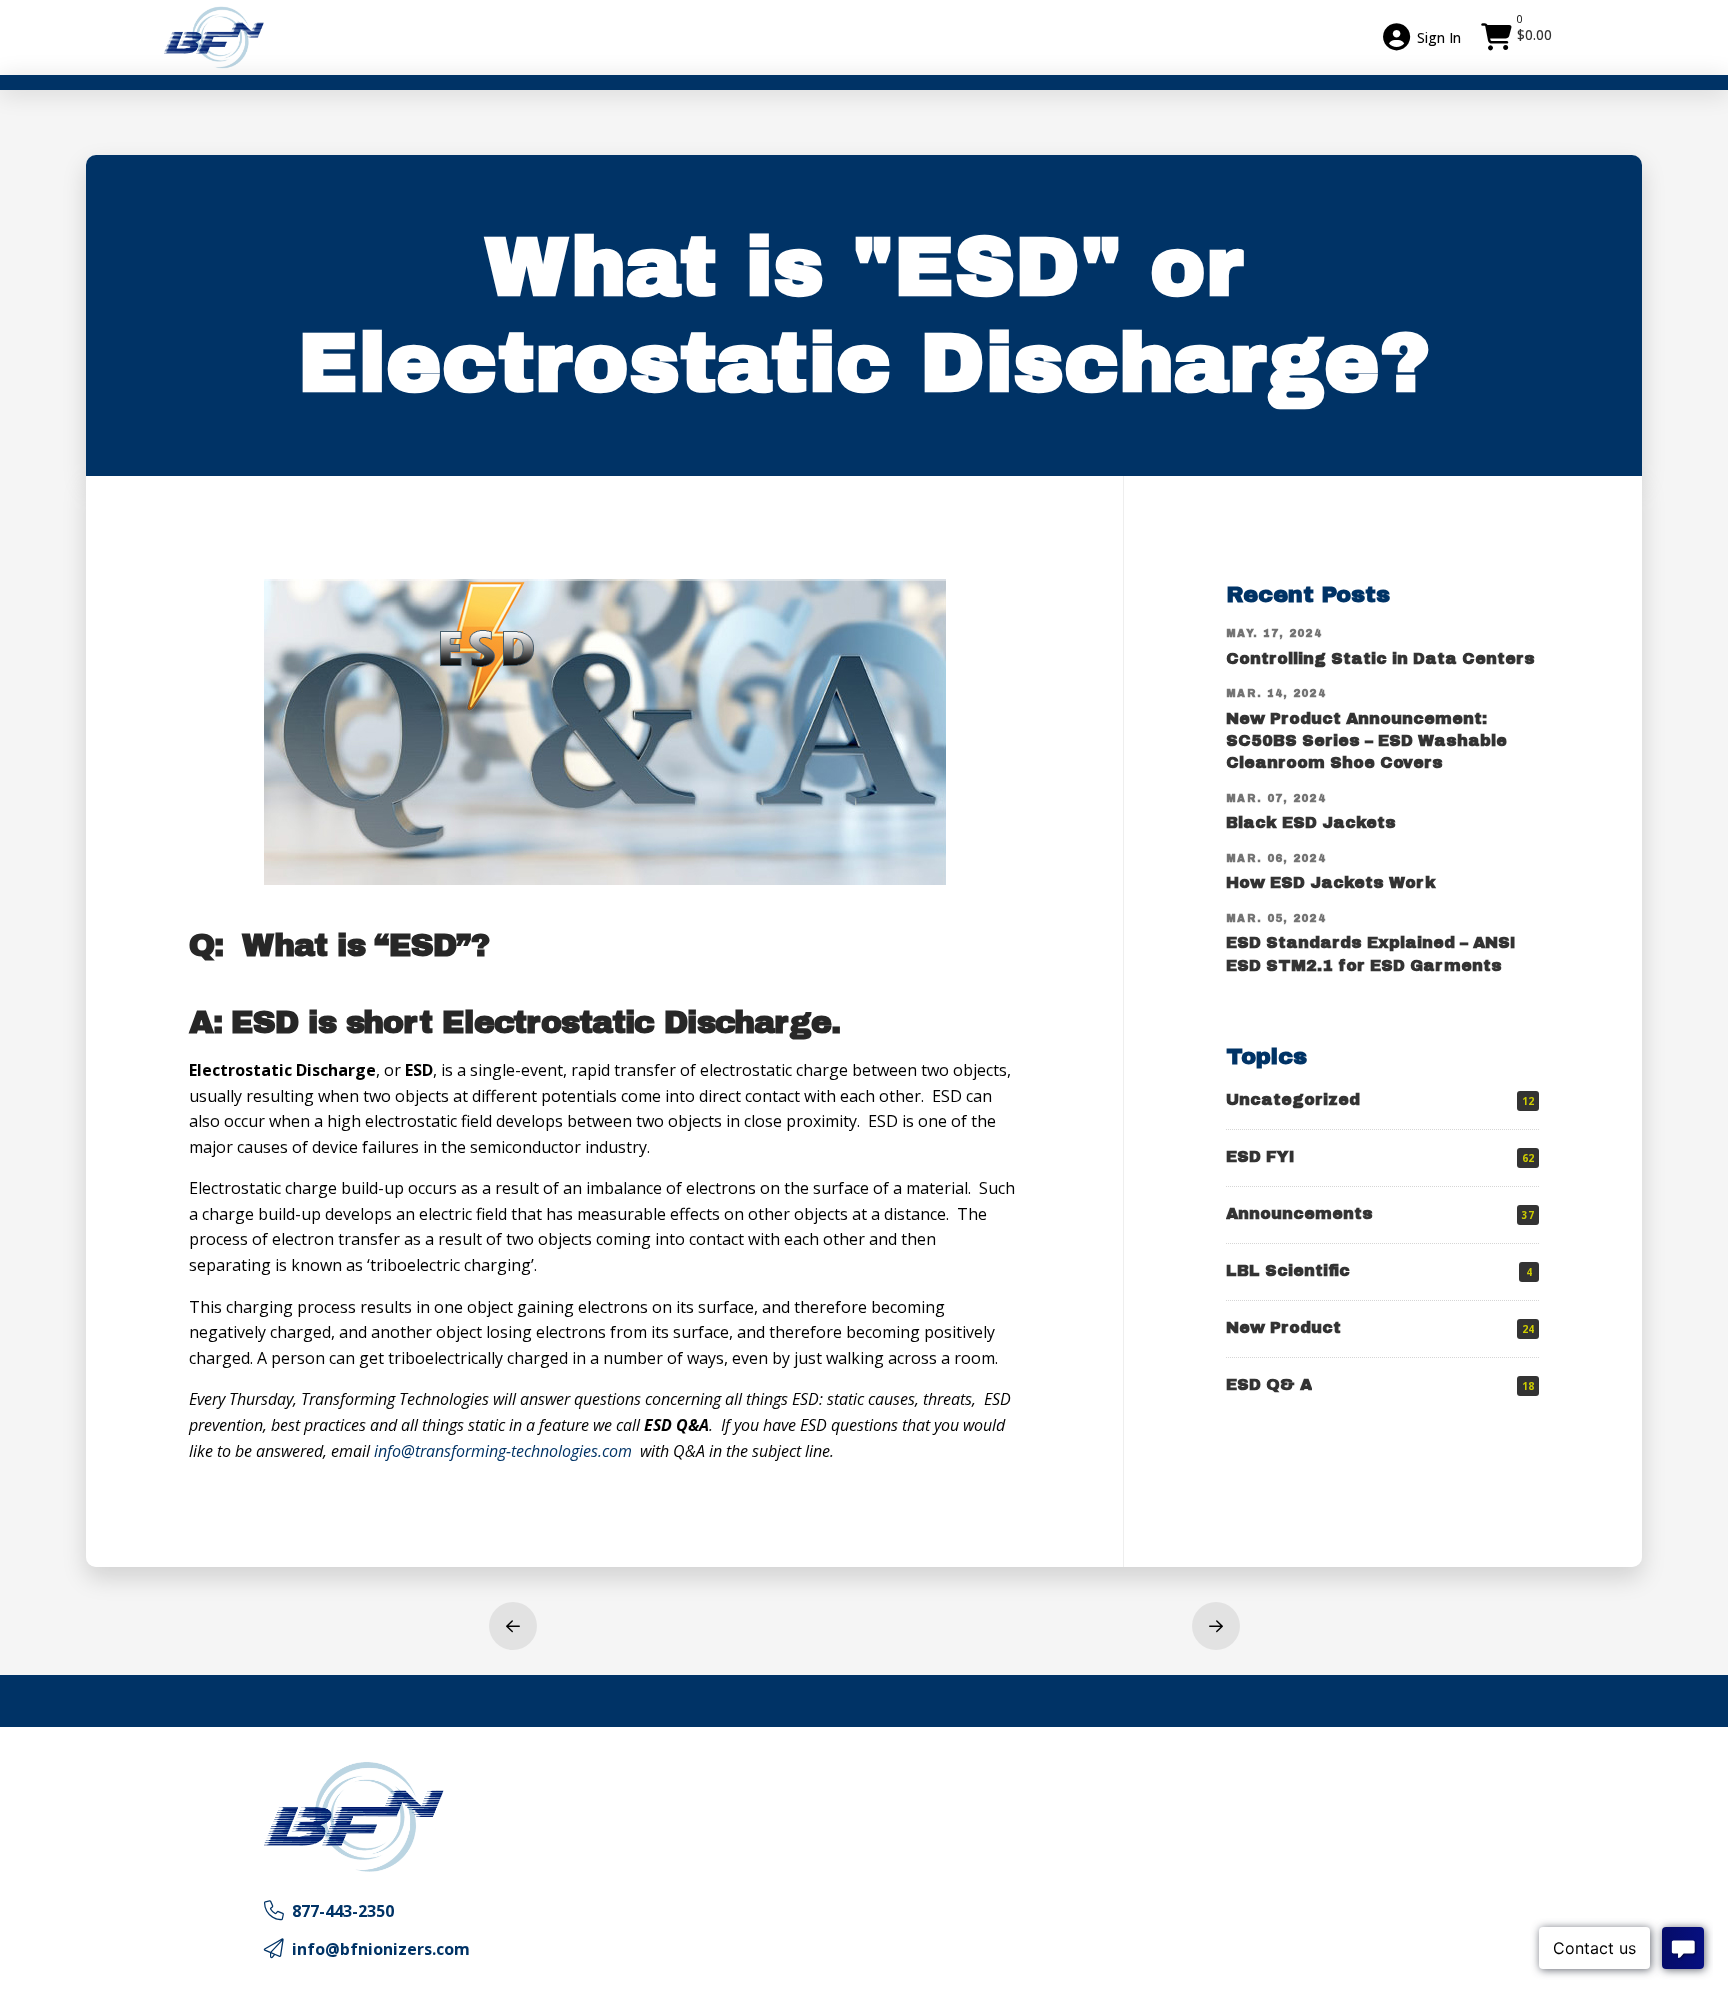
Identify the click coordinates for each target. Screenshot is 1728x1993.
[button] (1519, 37)
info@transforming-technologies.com (503, 1451)
